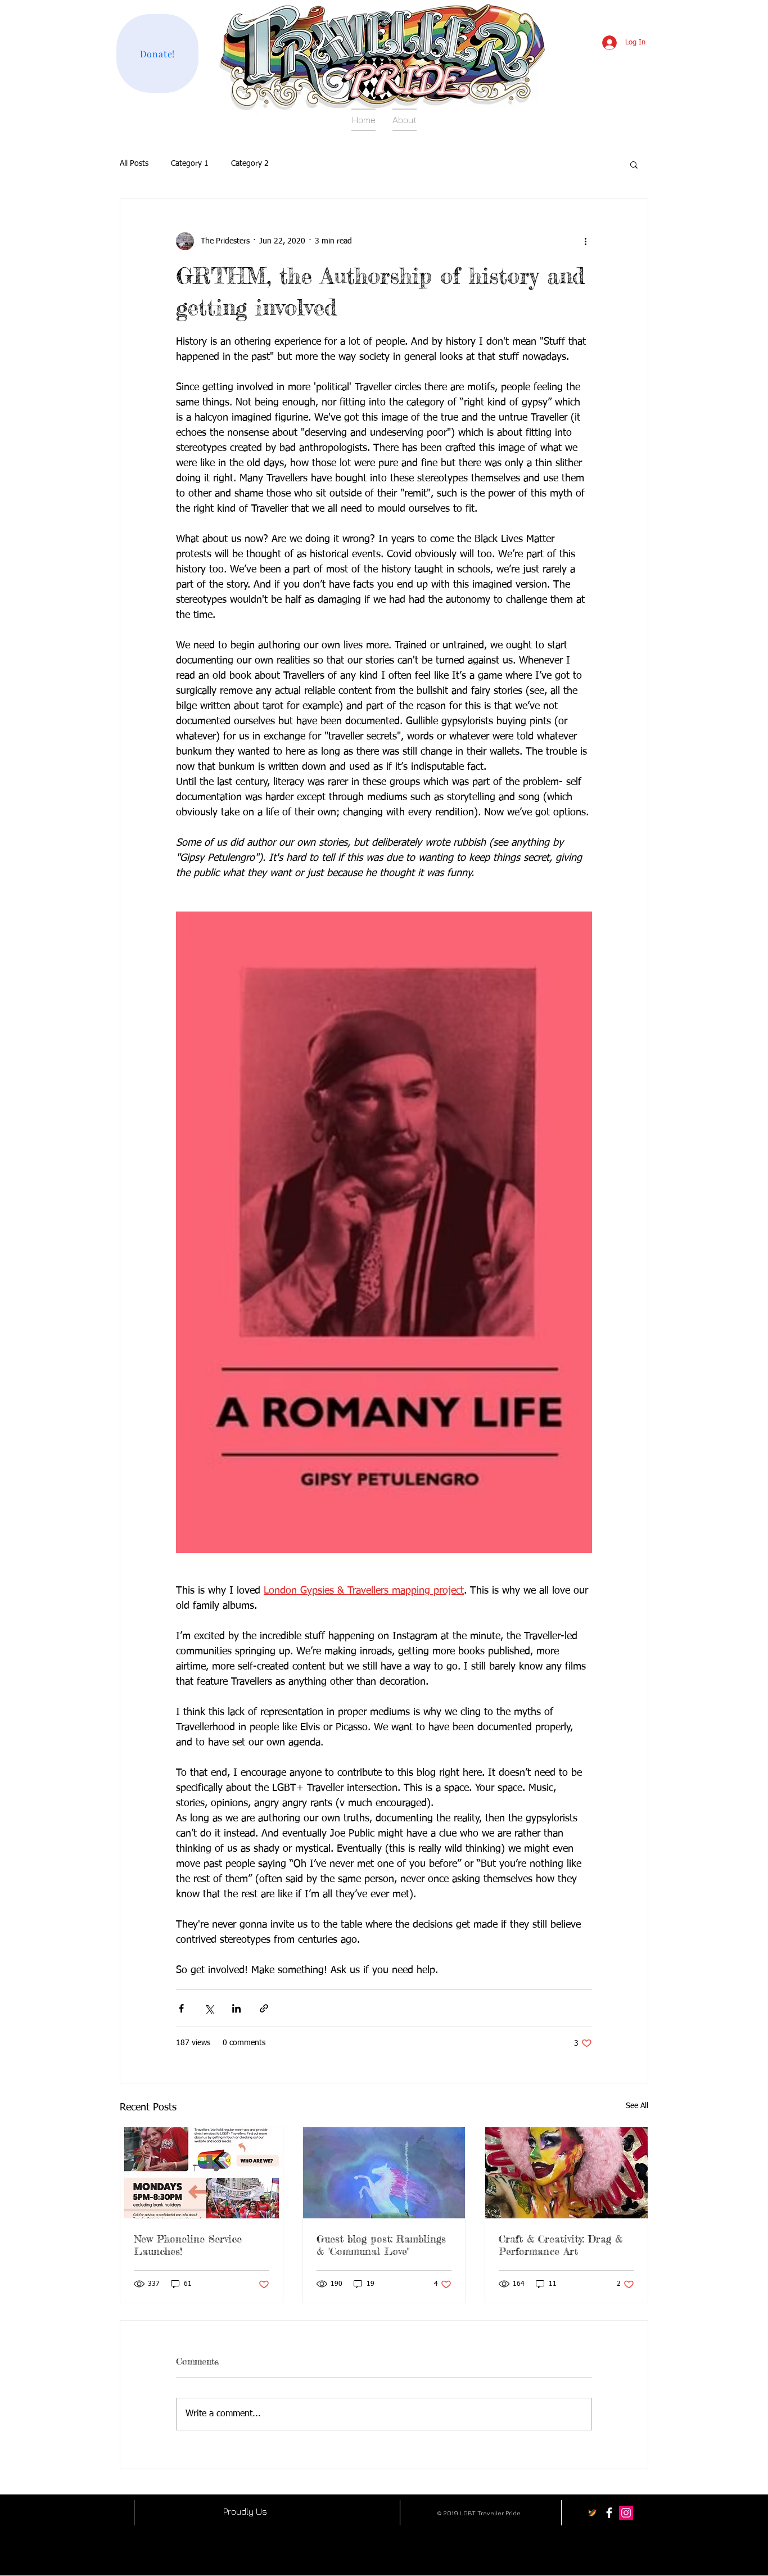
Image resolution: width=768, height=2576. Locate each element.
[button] (634, 164)
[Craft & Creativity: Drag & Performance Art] (566, 2173)
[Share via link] (264, 2008)
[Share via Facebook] (181, 2008)
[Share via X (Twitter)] (209, 2008)
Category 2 (250, 164)
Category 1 (190, 164)
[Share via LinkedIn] (236, 2008)
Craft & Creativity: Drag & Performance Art (561, 2245)
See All (637, 2106)
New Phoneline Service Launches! (188, 2245)
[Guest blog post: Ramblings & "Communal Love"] (384, 2173)
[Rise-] (592, 2513)
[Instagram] (626, 2513)
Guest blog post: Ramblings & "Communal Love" (381, 2245)
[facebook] (609, 2513)
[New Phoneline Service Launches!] (202, 2173)
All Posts (134, 164)
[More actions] (585, 241)
